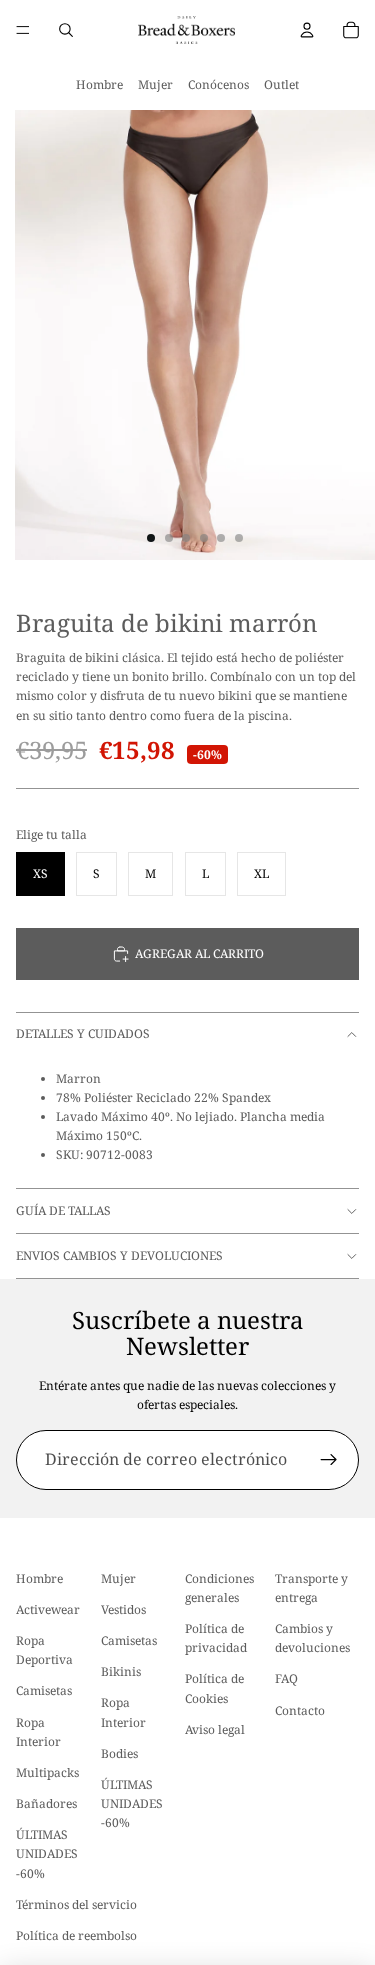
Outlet (281, 84)
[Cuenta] (307, 30)
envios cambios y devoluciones (119, 1255)
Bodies (119, 1753)
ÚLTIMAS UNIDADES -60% (47, 1853)
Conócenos (218, 84)
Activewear (48, 1609)
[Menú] (23, 30)
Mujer (155, 84)
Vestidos (123, 1609)
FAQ (286, 1678)
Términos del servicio (76, 1904)
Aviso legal (215, 1729)
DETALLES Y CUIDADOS (83, 1033)
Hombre (99, 84)
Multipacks (47, 1772)
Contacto (300, 1709)
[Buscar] (66, 30)
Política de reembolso (76, 1935)
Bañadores (46, 1803)
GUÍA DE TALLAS (63, 1210)
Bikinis (121, 1671)
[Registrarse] (329, 1460)
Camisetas (44, 1690)
